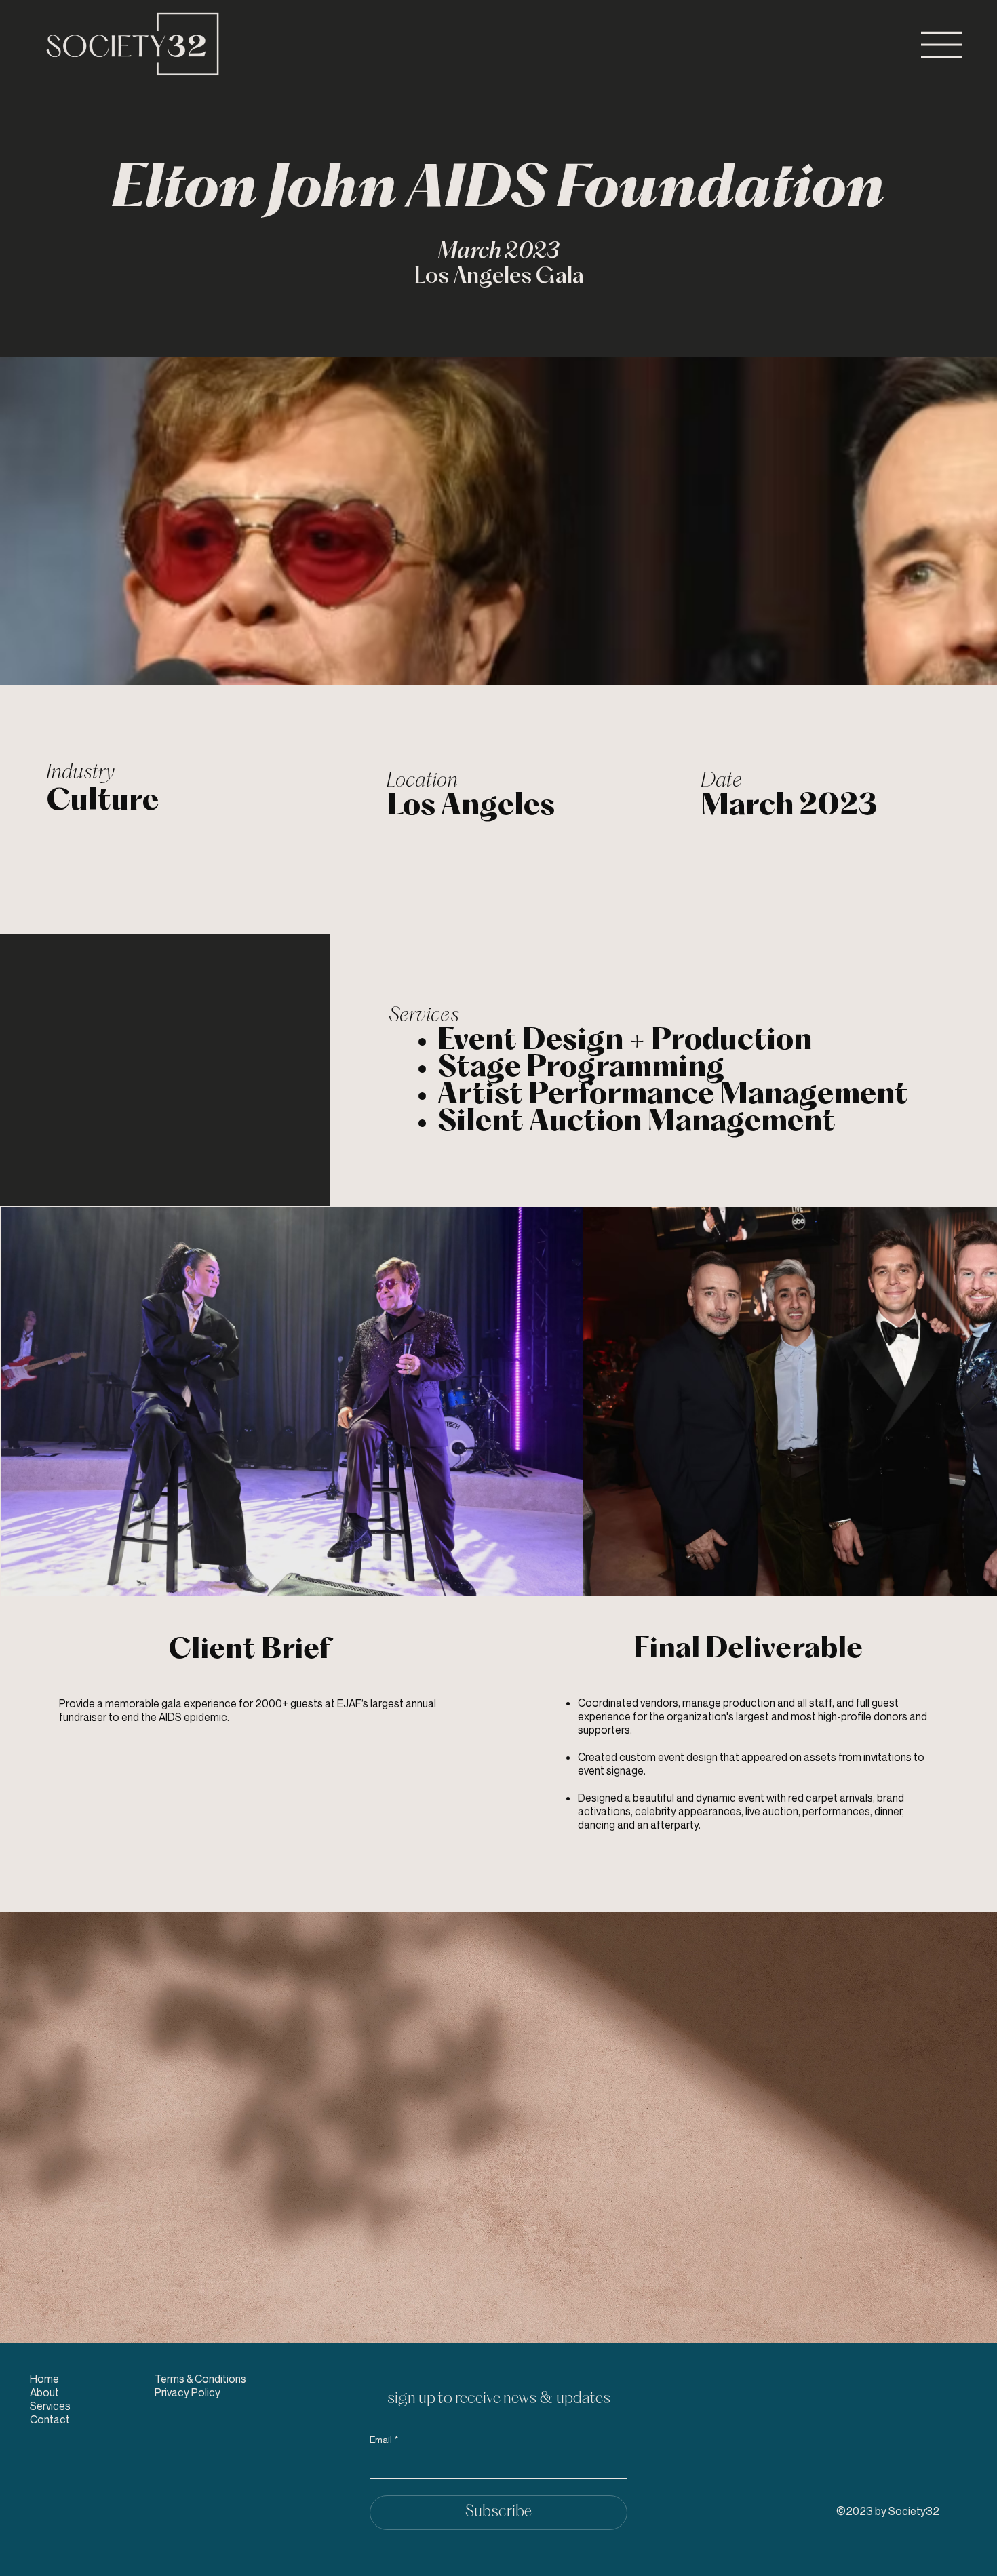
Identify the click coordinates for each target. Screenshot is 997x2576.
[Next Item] (975, 1401)
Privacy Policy (188, 2392)
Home (44, 2379)
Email (384, 2439)
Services (50, 2406)
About (44, 2392)
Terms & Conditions (200, 2379)
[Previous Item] (22, 1401)
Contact (50, 2419)
